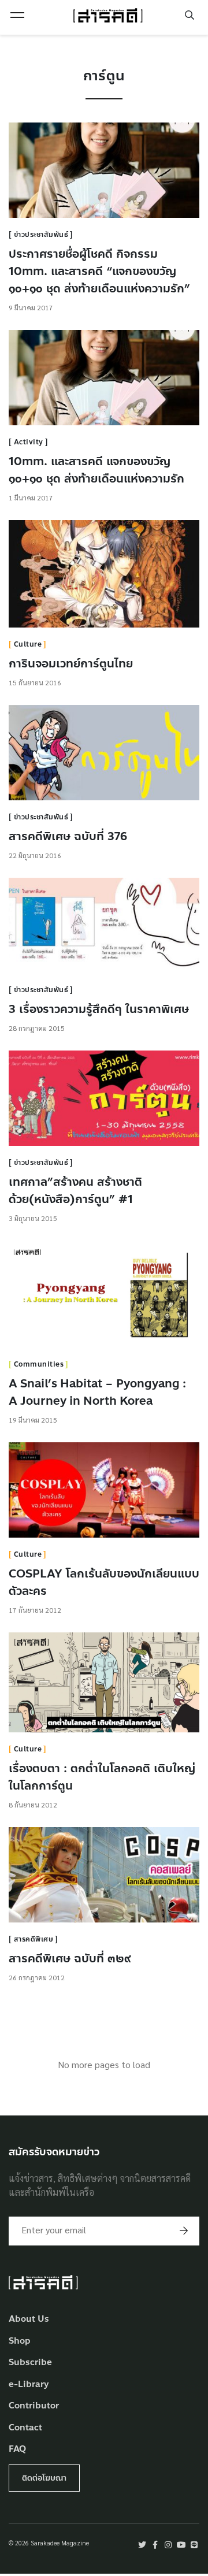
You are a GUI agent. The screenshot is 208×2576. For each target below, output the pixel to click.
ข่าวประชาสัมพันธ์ (41, 235)
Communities (39, 1364)
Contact (25, 2428)
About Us (29, 2319)
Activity (29, 442)
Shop (20, 2341)
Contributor (34, 2406)
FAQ (17, 2449)
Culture (28, 644)
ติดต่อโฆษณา (44, 2478)
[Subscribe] (184, 2231)
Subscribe (30, 2362)
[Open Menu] (17, 15)
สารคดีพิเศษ (34, 1939)
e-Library (29, 2384)
